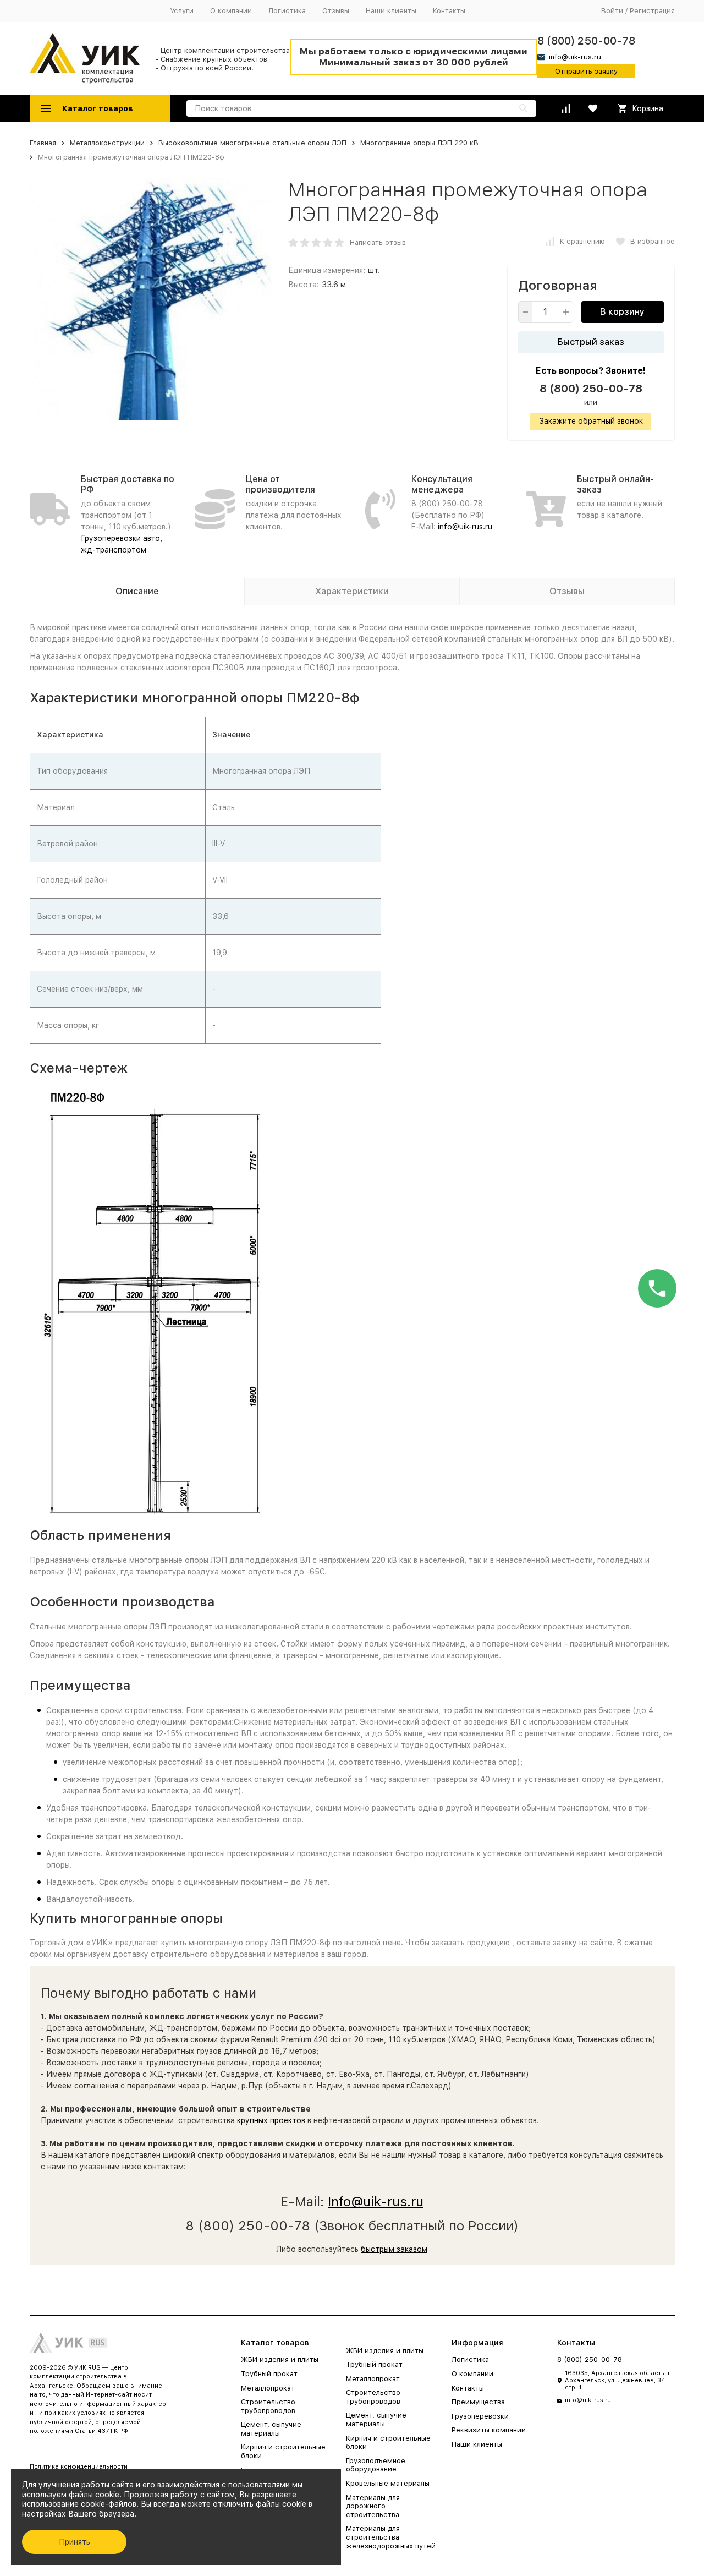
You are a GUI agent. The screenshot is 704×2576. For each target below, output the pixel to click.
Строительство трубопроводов (268, 2406)
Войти (612, 11)
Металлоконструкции (107, 143)
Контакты (449, 11)
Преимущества (478, 2402)
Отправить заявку (586, 71)
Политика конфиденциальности (79, 2467)
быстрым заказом (394, 2249)
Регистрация (652, 11)
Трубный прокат (269, 2374)
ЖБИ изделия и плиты (280, 2359)
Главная (43, 143)
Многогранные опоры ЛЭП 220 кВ (419, 143)
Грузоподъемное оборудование (376, 2465)
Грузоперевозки (480, 2416)
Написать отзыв (378, 242)
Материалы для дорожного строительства (373, 2506)
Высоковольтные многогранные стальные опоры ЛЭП (252, 143)
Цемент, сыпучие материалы (271, 2429)
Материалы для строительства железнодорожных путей (391, 2537)
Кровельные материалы (388, 2483)
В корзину (622, 312)
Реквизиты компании (489, 2430)
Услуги (182, 11)
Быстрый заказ (591, 342)
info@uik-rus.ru (465, 527)
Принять (75, 2542)
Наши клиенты (391, 11)
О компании (231, 11)
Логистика (287, 11)
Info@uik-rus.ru (376, 2202)
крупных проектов (271, 2120)
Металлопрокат (268, 2388)
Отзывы (336, 11)
